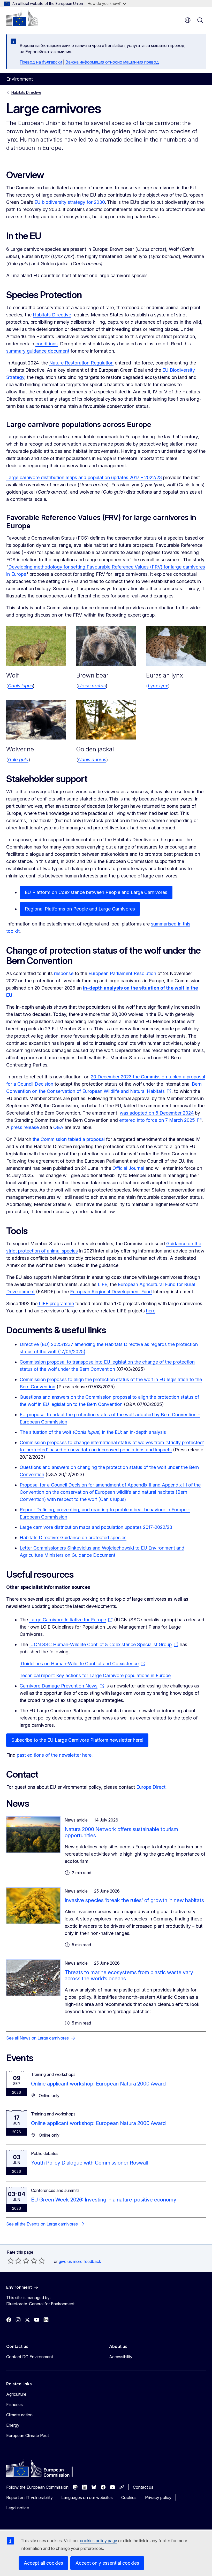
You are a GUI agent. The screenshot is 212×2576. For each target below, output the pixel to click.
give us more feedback (80, 2261)
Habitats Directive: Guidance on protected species (73, 1538)
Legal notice (18, 2508)
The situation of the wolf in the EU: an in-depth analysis (93, 1432)
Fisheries (14, 2404)
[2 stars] (14, 2261)
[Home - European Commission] (22, 18)
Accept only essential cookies (107, 2563)
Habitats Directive (26, 92)
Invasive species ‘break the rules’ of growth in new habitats (134, 1900)
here (151, 1311)
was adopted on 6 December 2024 (157, 1113)
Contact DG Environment (30, 2357)
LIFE (103, 1284)
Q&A (58, 1127)
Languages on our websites (87, 2497)
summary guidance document (38, 351)
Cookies (129, 2497)
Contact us (143, 2487)
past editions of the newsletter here (54, 1755)
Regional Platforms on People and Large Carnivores (80, 909)
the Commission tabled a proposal (69, 1139)
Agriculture (16, 2394)
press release (25, 1127)
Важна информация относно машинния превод (112, 62)
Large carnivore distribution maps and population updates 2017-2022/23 (96, 1527)
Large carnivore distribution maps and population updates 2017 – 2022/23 (84, 477)
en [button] (188, 20)
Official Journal (128, 1168)
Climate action (19, 2415)
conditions (47, 344)
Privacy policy (158, 2497)
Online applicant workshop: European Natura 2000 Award (98, 2084)
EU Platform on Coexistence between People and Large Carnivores (96, 892)
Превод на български (41, 62)
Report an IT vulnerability (29, 2497)
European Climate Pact (28, 2435)
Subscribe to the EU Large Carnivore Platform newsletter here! (77, 1740)
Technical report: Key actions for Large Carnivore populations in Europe (95, 1675)
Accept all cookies (43, 2563)
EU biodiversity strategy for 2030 (70, 202)
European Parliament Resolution (122, 973)
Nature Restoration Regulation (81, 363)
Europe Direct (151, 1787)
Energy (13, 2425)
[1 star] (11, 2261)
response (64, 973)
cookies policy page (99, 2541)
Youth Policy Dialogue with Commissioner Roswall (89, 2163)
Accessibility (121, 2357)
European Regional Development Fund (111, 1292)
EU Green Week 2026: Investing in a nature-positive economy (104, 2200)
